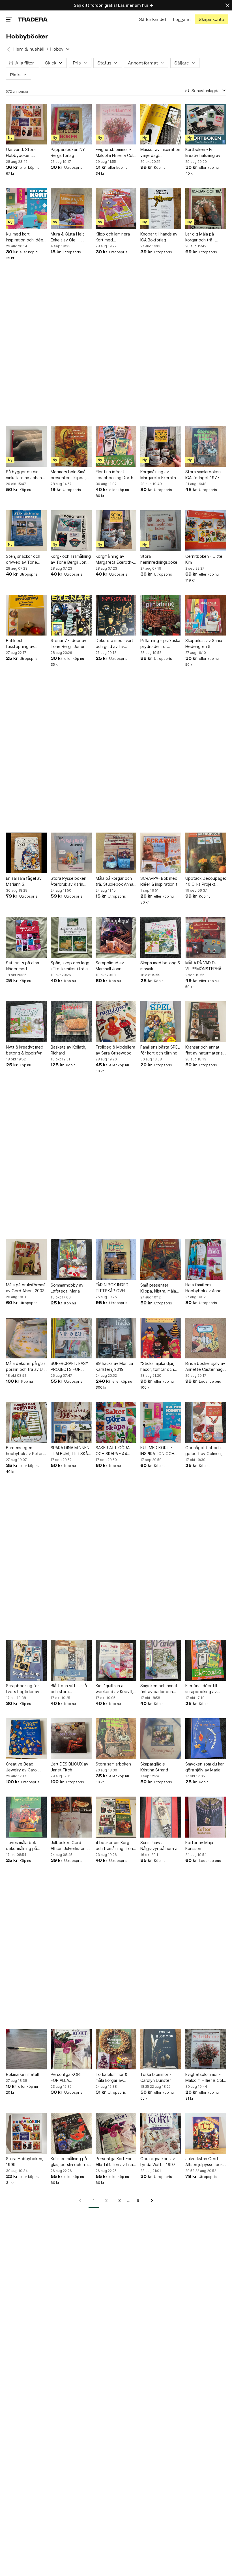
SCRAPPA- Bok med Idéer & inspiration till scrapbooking (160, 881)
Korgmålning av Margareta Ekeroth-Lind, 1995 (159, 475)
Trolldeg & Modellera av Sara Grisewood (115, 1050)
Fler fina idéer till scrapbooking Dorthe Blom (116, 475)
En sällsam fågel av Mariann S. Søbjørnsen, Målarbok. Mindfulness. (24, 881)
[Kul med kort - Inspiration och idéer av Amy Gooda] (26, 208)
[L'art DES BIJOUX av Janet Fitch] (71, 1739)
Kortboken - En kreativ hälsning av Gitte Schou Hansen (204, 153)
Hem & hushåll (29, 49)
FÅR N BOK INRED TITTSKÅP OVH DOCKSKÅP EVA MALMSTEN (112, 1288)
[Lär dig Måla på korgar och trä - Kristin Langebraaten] (206, 208)
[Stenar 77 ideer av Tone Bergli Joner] (71, 615)
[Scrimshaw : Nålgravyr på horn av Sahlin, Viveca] (161, 1817)
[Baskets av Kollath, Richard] (71, 1022)
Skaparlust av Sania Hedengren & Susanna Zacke (204, 644)
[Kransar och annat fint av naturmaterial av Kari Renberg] (206, 1022)
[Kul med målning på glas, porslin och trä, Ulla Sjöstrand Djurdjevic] (71, 2133)
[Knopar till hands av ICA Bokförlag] (161, 208)
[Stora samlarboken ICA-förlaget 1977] (206, 446)
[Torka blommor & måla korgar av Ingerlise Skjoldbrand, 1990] (116, 2049)
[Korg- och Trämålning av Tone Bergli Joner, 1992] (71, 531)
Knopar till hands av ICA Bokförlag (159, 237)
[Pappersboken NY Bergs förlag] (71, 124)
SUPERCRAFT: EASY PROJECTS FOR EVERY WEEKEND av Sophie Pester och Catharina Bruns (69, 1367)
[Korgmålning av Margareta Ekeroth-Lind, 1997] (116, 531)
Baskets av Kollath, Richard (68, 1050)
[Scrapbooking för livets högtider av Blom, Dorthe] (26, 1660)
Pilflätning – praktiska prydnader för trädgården (160, 644)
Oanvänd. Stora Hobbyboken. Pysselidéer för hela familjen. (25, 153)
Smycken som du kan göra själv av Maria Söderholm (205, 1767)
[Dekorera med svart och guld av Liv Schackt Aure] (116, 615)
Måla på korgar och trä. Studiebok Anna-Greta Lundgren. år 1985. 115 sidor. (115, 881)
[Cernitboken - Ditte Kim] (206, 531)
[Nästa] (150, 2201)
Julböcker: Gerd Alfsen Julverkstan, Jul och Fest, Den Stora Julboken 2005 (71, 1846)
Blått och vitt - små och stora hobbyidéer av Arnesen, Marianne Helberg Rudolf (69, 1689)
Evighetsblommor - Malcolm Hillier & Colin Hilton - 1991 (116, 153)
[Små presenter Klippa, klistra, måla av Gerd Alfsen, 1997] (161, 1259)
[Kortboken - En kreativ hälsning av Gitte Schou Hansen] (206, 124)
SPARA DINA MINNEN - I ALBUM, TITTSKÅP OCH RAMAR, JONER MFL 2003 (71, 1451)
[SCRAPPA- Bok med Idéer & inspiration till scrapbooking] (161, 853)
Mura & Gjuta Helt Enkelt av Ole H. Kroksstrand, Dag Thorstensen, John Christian (69, 237)
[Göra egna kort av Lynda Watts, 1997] (161, 2133)
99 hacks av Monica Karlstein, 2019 (114, 1366)
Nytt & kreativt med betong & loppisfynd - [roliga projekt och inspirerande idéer (25, 1050)
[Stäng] (227, 5)
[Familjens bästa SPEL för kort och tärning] (161, 1022)
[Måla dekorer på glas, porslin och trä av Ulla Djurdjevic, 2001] (26, 1338)
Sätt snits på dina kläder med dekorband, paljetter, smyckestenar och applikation (26, 966)
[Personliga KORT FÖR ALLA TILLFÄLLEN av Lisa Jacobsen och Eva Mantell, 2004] (71, 2049)
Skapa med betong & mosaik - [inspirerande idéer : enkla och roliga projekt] (160, 966)
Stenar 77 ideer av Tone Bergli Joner (68, 643)
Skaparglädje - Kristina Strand (154, 1767)
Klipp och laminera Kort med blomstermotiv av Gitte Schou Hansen (115, 237)
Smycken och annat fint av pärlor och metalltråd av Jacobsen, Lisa (159, 1689)
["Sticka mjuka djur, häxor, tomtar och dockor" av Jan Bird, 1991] (161, 1338)
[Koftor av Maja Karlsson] (206, 1817)
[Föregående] (82, 2201)
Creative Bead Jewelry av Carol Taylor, (22, 1767)
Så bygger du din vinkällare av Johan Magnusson (24, 475)
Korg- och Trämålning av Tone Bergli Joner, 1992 (71, 559)
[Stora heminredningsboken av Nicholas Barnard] (161, 531)
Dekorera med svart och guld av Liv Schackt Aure (114, 644)
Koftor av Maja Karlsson (199, 1845)
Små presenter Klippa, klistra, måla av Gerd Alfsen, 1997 (160, 1288)
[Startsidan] (33, 19)
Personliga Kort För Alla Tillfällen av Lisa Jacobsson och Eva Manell (114, 2162)
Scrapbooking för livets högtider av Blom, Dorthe (23, 1689)
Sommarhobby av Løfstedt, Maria (67, 1288)
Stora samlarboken (113, 1764)
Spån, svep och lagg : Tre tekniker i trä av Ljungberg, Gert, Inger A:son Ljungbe (70, 966)
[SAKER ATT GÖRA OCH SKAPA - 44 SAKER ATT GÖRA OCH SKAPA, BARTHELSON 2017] (116, 1422)
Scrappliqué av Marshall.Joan (110, 966)
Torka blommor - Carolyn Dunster (156, 2077)
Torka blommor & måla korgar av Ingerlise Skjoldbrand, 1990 (116, 2078)
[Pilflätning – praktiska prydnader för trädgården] (161, 615)
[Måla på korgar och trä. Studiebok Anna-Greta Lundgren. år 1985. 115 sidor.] (116, 853)
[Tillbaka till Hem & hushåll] (8, 49)
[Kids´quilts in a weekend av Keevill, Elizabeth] (116, 1660)
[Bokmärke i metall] (26, 2049)
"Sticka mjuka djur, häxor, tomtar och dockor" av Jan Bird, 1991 (159, 1367)
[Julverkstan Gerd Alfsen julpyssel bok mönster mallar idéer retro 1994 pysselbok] (206, 2133)
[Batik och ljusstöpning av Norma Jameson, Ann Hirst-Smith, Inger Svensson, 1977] (26, 615)
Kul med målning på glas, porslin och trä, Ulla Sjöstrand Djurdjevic (70, 2162)
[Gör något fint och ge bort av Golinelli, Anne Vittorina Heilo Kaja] (206, 1422)
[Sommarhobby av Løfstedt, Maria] (71, 1259)
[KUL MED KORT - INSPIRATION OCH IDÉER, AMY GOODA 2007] (161, 1422)
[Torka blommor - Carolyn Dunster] (161, 2049)
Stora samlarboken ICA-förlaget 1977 (203, 475)
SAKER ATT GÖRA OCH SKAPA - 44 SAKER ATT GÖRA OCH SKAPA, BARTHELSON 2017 (114, 1451)
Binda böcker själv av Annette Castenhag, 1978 (205, 1367)
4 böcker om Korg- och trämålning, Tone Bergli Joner (116, 1846)
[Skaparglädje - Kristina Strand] (161, 1739)
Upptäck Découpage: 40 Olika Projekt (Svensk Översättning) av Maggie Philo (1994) (206, 881)
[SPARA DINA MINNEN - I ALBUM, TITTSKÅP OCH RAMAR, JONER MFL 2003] (71, 1422)
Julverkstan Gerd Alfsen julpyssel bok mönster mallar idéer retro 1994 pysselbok (206, 2162)
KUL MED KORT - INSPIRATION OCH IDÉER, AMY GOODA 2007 (159, 1451)
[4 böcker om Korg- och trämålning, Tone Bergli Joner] (116, 1817)
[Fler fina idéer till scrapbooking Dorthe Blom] (116, 446)
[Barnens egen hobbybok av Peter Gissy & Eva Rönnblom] (26, 1422)
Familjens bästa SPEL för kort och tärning (160, 1050)
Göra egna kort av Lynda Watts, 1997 (158, 2162)
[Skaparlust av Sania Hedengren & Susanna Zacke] (206, 615)
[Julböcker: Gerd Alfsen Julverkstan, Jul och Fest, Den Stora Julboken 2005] (71, 1817)
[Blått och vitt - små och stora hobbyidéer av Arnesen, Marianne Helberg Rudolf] (71, 1660)
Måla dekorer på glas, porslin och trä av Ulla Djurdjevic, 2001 (26, 1367)
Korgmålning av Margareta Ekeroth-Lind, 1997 (114, 559)
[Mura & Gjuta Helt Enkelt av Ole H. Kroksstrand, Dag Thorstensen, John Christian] (71, 208)
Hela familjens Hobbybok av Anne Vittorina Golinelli (203, 1288)
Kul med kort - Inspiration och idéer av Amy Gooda (25, 237)
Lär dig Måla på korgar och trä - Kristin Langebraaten (205, 237)
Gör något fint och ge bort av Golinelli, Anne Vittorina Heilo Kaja (204, 1451)
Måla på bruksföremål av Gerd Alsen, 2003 (26, 1288)
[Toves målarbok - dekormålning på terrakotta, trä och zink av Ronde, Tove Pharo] (26, 1817)
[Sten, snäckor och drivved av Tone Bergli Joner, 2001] (26, 531)
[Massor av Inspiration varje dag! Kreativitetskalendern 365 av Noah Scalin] (161, 124)
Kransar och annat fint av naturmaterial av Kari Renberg (204, 1050)
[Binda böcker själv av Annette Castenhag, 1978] (206, 1338)
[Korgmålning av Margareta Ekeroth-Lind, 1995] (161, 446)
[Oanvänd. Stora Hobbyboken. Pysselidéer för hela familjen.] (26, 124)
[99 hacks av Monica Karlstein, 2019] (116, 1338)
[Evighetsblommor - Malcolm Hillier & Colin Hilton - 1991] (116, 124)
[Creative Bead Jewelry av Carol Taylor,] (26, 1739)
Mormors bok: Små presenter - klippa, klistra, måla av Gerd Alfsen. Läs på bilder (70, 475)
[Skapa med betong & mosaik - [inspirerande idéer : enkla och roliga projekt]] (161, 937)
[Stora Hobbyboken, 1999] (26, 2133)
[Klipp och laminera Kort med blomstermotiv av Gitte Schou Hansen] (116, 208)
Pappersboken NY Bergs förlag (68, 152)
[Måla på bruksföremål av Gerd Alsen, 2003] (26, 1259)
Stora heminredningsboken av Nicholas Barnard (160, 559)
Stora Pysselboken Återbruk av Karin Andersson (68, 881)
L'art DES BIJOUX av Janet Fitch (69, 1767)
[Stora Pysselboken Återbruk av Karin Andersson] (71, 853)
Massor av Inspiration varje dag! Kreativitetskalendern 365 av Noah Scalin (161, 153)
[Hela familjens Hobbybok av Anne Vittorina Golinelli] (206, 1259)
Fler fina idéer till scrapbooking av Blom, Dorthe (201, 1689)
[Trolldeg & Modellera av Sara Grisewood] (116, 1022)
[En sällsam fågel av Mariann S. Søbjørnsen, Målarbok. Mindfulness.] (26, 853)
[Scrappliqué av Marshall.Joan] (116, 937)
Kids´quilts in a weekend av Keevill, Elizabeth (114, 1689)
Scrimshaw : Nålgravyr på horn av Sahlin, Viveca (160, 1846)
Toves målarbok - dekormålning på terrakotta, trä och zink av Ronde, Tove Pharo (25, 1846)
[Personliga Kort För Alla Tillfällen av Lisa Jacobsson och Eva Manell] (116, 2133)
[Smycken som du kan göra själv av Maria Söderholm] (206, 1739)
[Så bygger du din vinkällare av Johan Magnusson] (26, 446)
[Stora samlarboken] (116, 1739)
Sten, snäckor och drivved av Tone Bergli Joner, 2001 (23, 559)
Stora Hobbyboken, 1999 (25, 2162)
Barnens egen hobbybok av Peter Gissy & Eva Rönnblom (24, 1451)
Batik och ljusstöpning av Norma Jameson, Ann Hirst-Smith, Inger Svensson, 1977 (26, 644)
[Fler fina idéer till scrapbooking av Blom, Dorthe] (206, 1660)
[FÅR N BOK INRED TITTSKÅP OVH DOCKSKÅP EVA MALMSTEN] (116, 1259)
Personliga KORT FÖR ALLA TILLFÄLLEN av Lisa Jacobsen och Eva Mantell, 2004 (68, 2078)
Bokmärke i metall (22, 2074)
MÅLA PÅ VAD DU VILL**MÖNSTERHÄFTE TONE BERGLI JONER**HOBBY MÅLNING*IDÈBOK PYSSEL (206, 966)
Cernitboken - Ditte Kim (204, 559)
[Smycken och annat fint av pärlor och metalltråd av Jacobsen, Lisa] (161, 1660)
